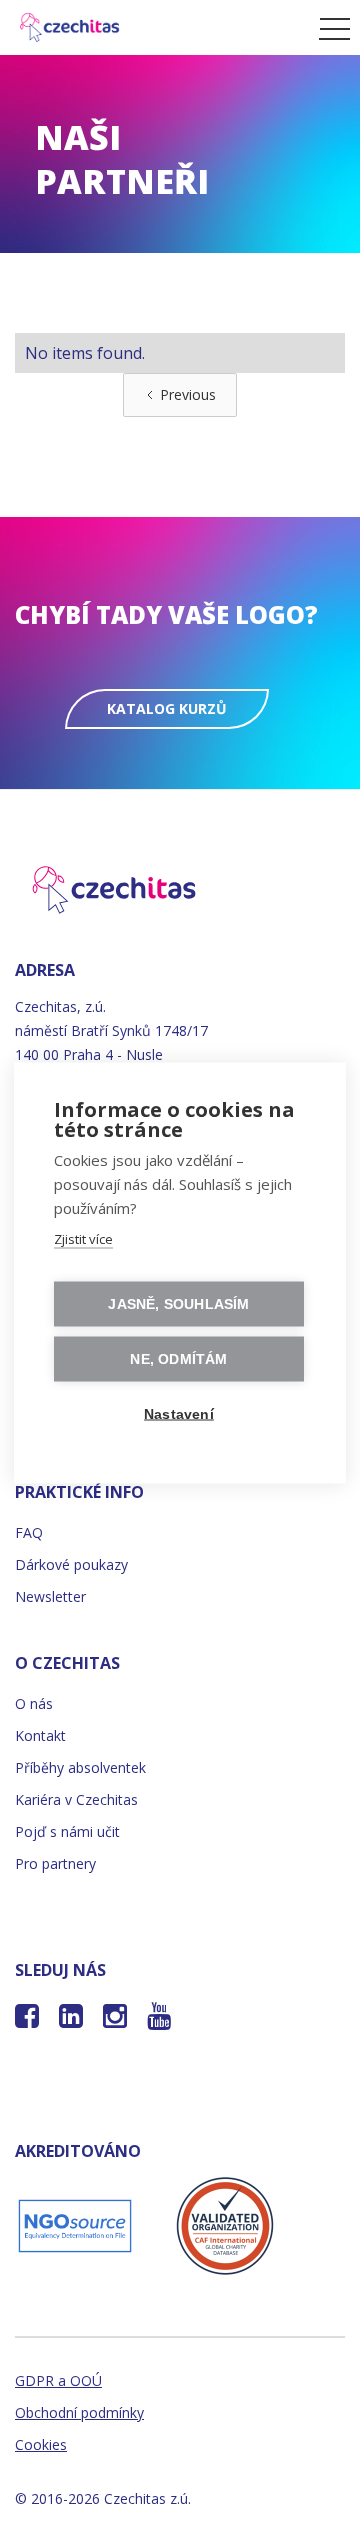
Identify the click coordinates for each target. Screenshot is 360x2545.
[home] (154, 27)
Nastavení (179, 1413)
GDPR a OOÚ (58, 2380)
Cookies (41, 2444)
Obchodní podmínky (79, 2412)
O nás (34, 1703)
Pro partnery (55, 1863)
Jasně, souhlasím (178, 1303)
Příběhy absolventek (80, 1767)
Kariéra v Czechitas (76, 1799)
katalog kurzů (167, 708)
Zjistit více (83, 1238)
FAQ (29, 1532)
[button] (329, 28)
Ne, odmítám (178, 1358)
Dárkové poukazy (71, 1564)
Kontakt (40, 1735)
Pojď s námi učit (67, 1831)
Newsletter (50, 1596)
